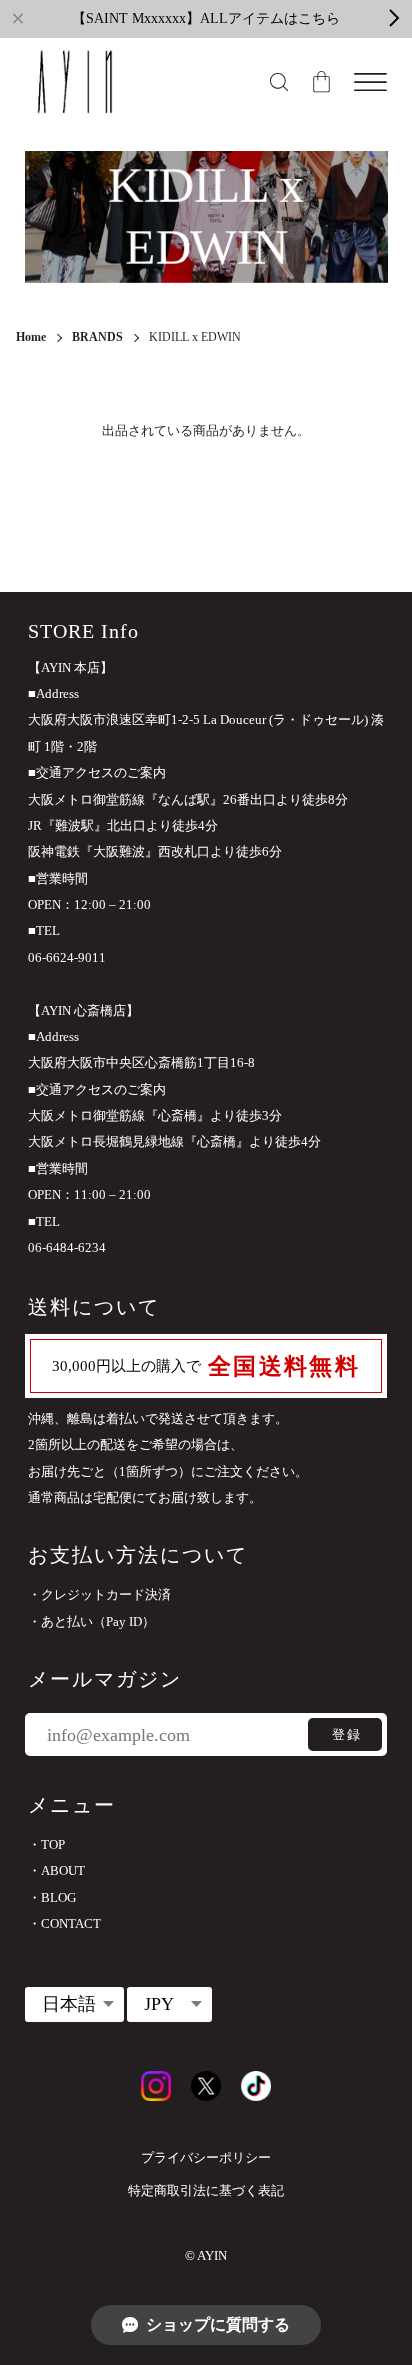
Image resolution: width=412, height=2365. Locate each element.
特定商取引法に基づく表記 (206, 2190)
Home (31, 337)
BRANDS (97, 337)
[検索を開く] (279, 82)
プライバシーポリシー (206, 2157)
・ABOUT (56, 1870)
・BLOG (52, 1897)
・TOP (46, 1844)
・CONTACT (64, 1923)
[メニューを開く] (370, 82)
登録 (347, 1734)
